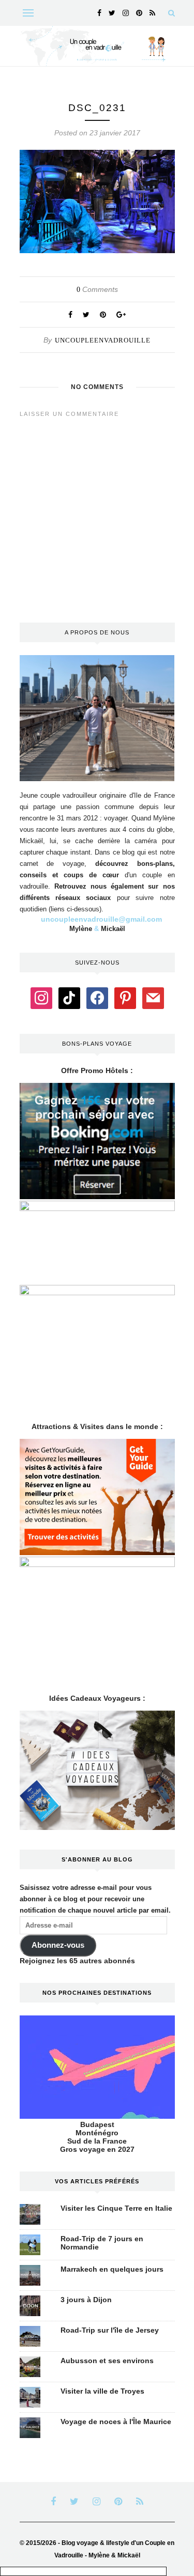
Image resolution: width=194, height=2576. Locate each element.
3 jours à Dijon (86, 2300)
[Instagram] (41, 998)
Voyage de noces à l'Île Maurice (116, 2422)
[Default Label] (69, 998)
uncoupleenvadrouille (103, 340)
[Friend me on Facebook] (97, 998)
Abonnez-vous (58, 1945)
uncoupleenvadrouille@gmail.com (101, 919)
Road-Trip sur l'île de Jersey (110, 2330)
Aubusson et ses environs (107, 2361)
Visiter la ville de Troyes (102, 2391)
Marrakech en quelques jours (112, 2269)
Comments (97, 289)
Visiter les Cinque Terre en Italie (116, 2208)
